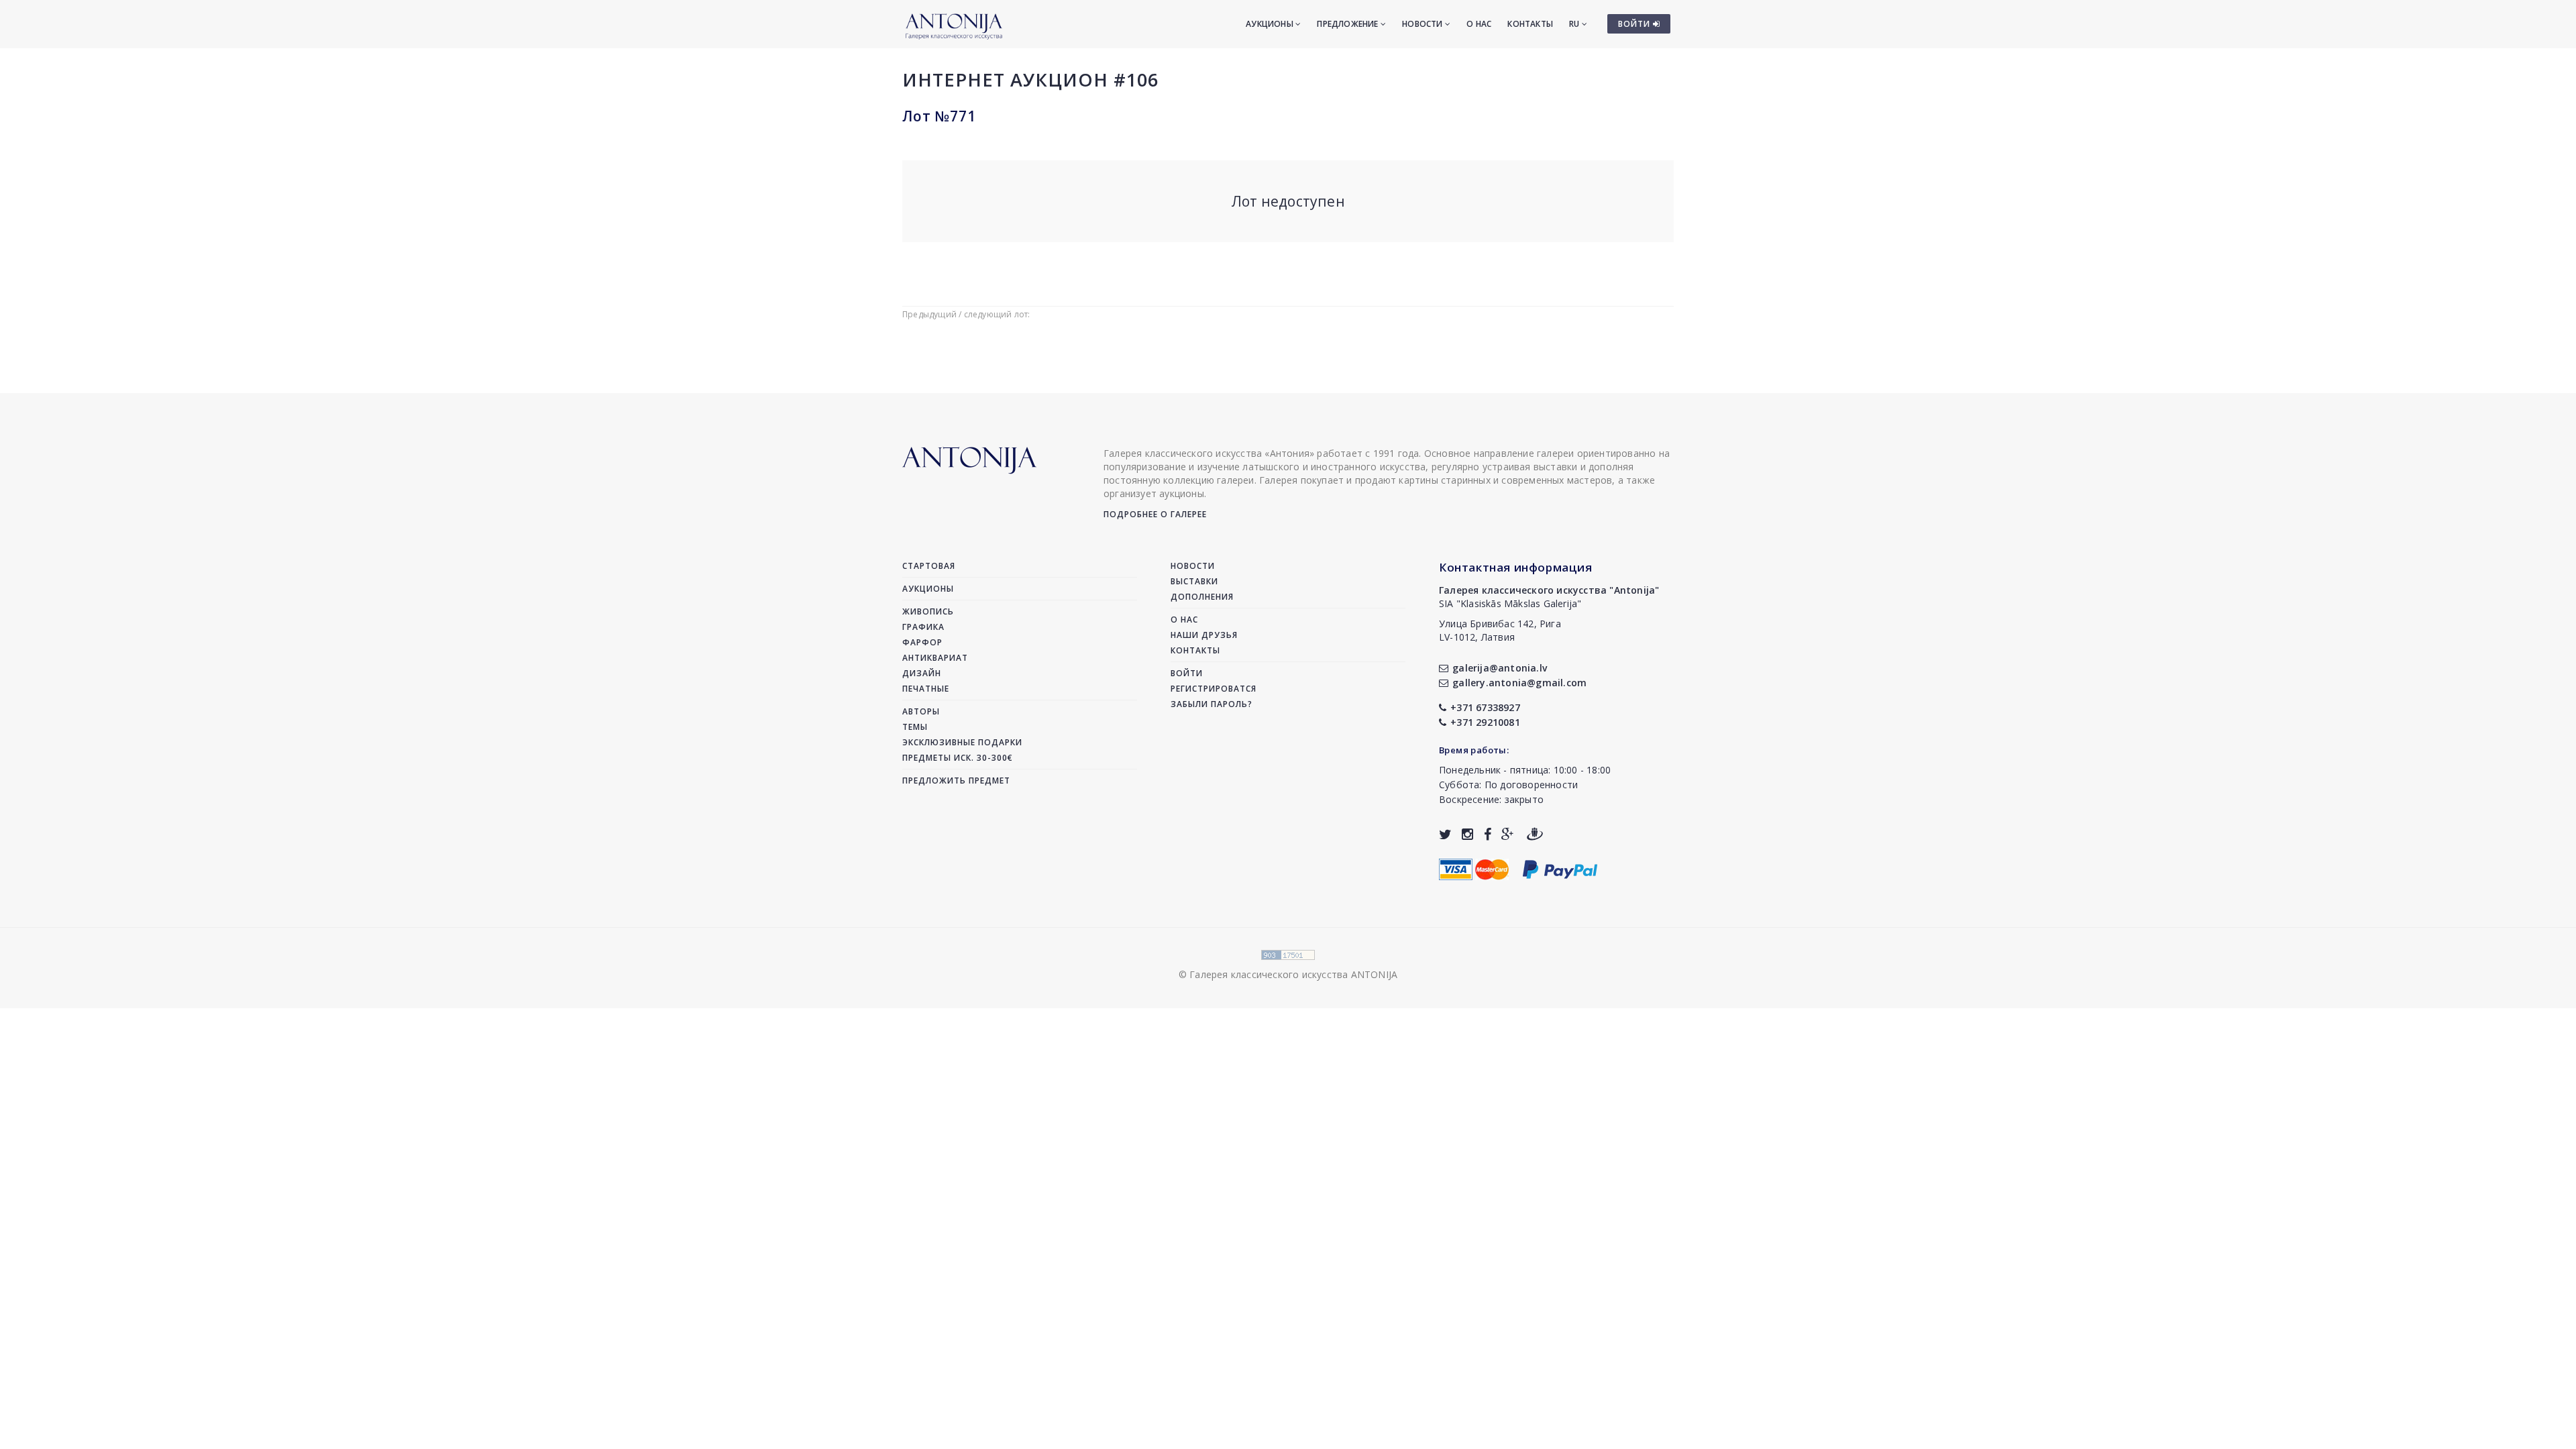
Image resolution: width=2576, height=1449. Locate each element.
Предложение (1348, 24)
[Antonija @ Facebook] (1488, 834)
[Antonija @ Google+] (1508, 834)
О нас (1479, 24)
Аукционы (1271, 24)
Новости (1424, 24)
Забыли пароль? (1212, 704)
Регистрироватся (1214, 689)
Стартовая (929, 566)
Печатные (926, 689)
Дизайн (922, 673)
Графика (923, 627)
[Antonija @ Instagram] (1467, 834)
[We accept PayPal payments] (1560, 868)
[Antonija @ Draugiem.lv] (1535, 834)
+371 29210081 (1485, 722)
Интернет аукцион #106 (1030, 79)
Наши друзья (1204, 635)
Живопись (928, 611)
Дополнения (1202, 597)
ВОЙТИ (1635, 24)
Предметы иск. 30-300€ (958, 758)
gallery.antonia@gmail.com (1519, 683)
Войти (1187, 673)
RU (1575, 24)
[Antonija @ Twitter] (1445, 834)
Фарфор (922, 642)
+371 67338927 (1485, 707)
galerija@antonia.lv (1500, 668)
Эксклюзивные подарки (962, 742)
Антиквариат (935, 658)
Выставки (1194, 581)
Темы (915, 727)
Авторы (921, 711)
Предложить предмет (956, 781)
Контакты (1530, 24)
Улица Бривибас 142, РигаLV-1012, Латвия (1500, 630)
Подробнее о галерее (1155, 514)
